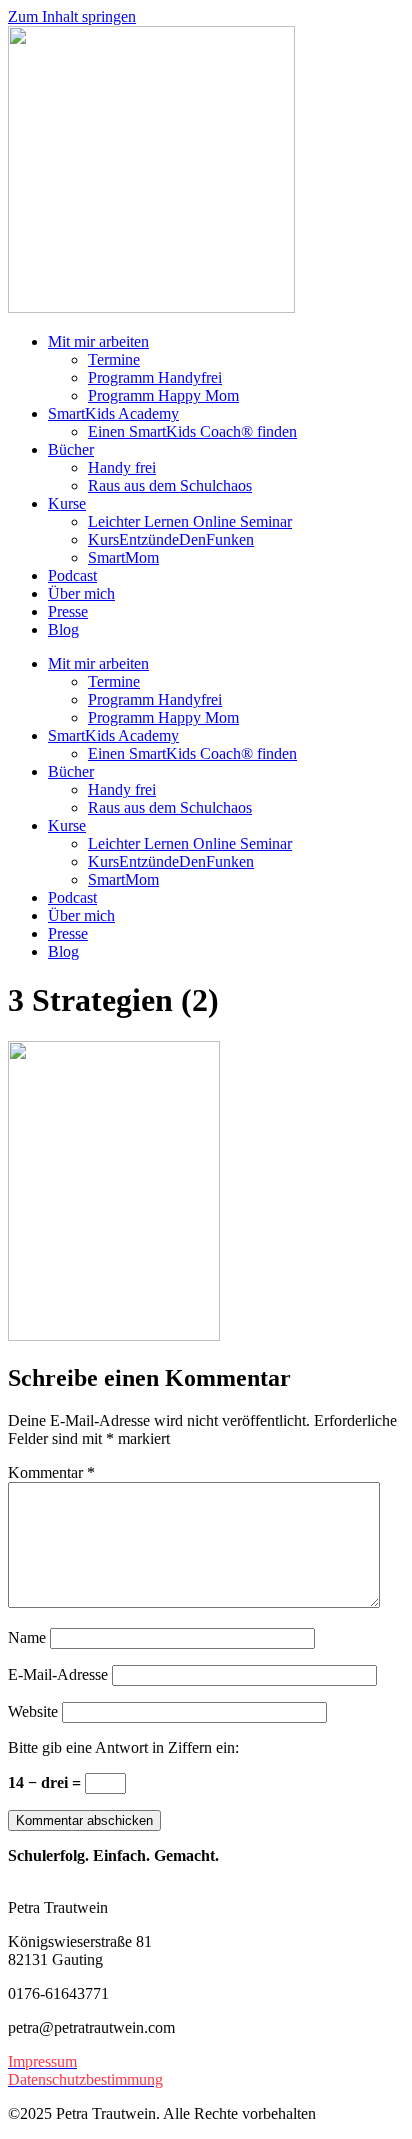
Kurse (67, 503)
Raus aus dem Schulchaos (170, 485)
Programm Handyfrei (155, 377)
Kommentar (51, 1472)
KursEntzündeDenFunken (171, 539)
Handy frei (122, 467)
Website (33, 1711)
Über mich (81, 593)
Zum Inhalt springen (72, 16)
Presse (68, 611)
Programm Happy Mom (163, 395)
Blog (63, 629)
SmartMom (123, 557)
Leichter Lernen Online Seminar (190, 521)
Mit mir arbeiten (98, 341)
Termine (114, 359)
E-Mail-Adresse (58, 1674)
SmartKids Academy (113, 413)
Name (27, 1637)
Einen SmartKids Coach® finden (192, 431)
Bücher (71, 449)
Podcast (72, 575)
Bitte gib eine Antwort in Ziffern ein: (123, 1747)
